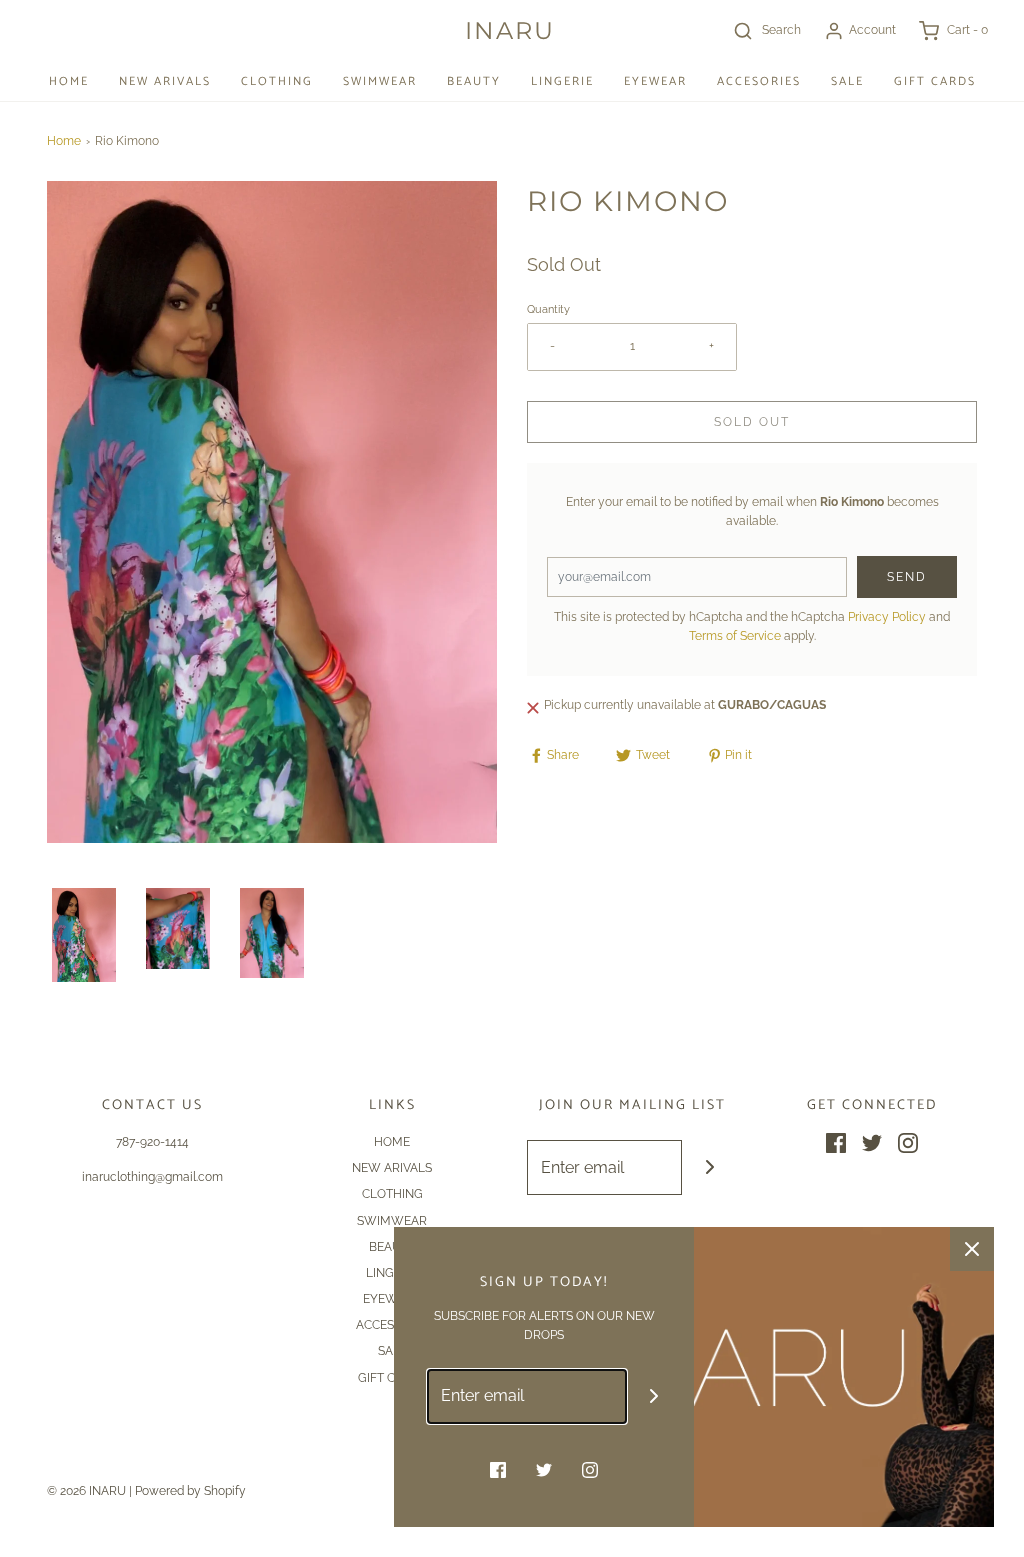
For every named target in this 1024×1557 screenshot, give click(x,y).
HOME (69, 81)
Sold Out (752, 422)
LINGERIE (562, 81)
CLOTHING (277, 81)
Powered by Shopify (190, 1491)
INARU (510, 31)
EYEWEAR (655, 81)
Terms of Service (735, 636)
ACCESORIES (759, 81)
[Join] (709, 1167)
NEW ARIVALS (165, 81)
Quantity (548, 309)
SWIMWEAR (380, 81)
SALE (847, 81)
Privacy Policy (887, 617)
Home (64, 141)
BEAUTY (474, 81)
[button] (84, 935)
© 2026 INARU (86, 1491)
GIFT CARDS (935, 81)
